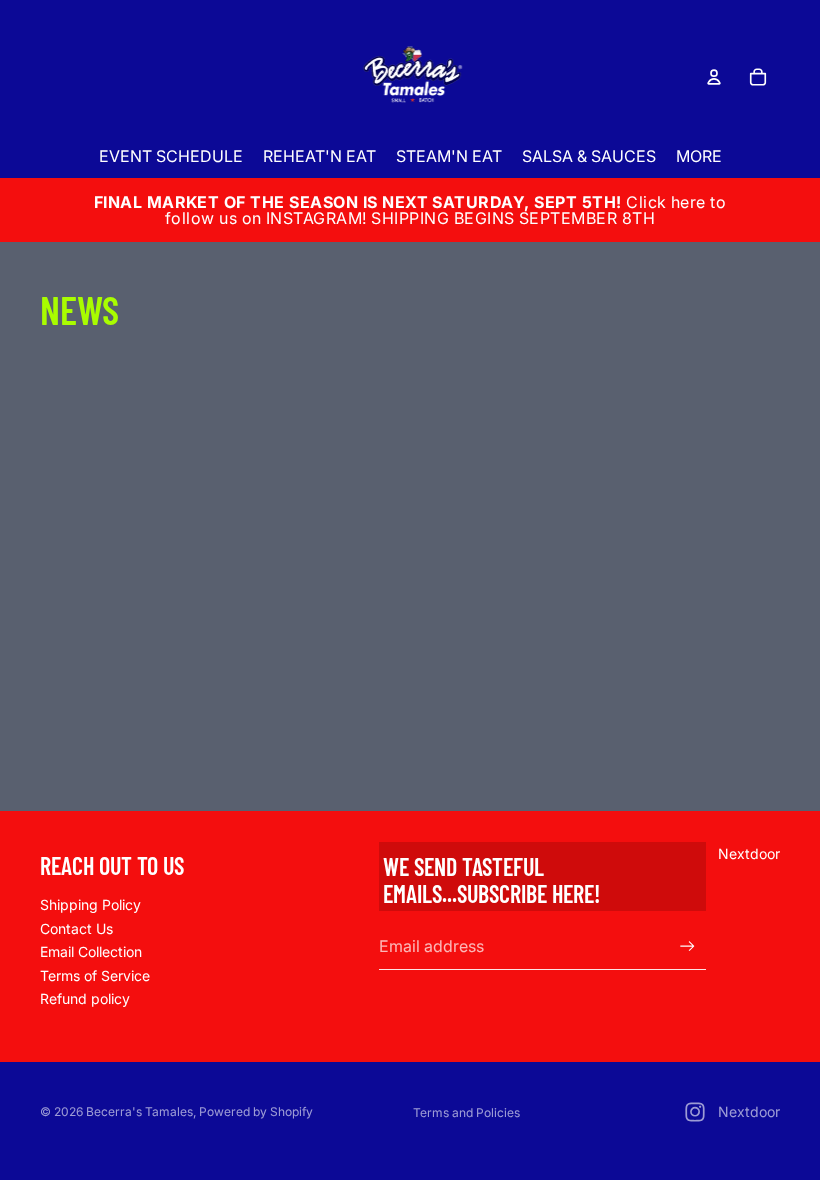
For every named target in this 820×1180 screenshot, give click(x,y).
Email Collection (91, 951)
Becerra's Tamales (139, 1111)
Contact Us (76, 928)
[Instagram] (695, 1112)
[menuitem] (699, 156)
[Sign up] (687, 946)
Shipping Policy (90, 904)
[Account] (714, 77)
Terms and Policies (466, 1112)
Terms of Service (95, 975)
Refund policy (85, 998)
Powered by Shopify (256, 1111)
